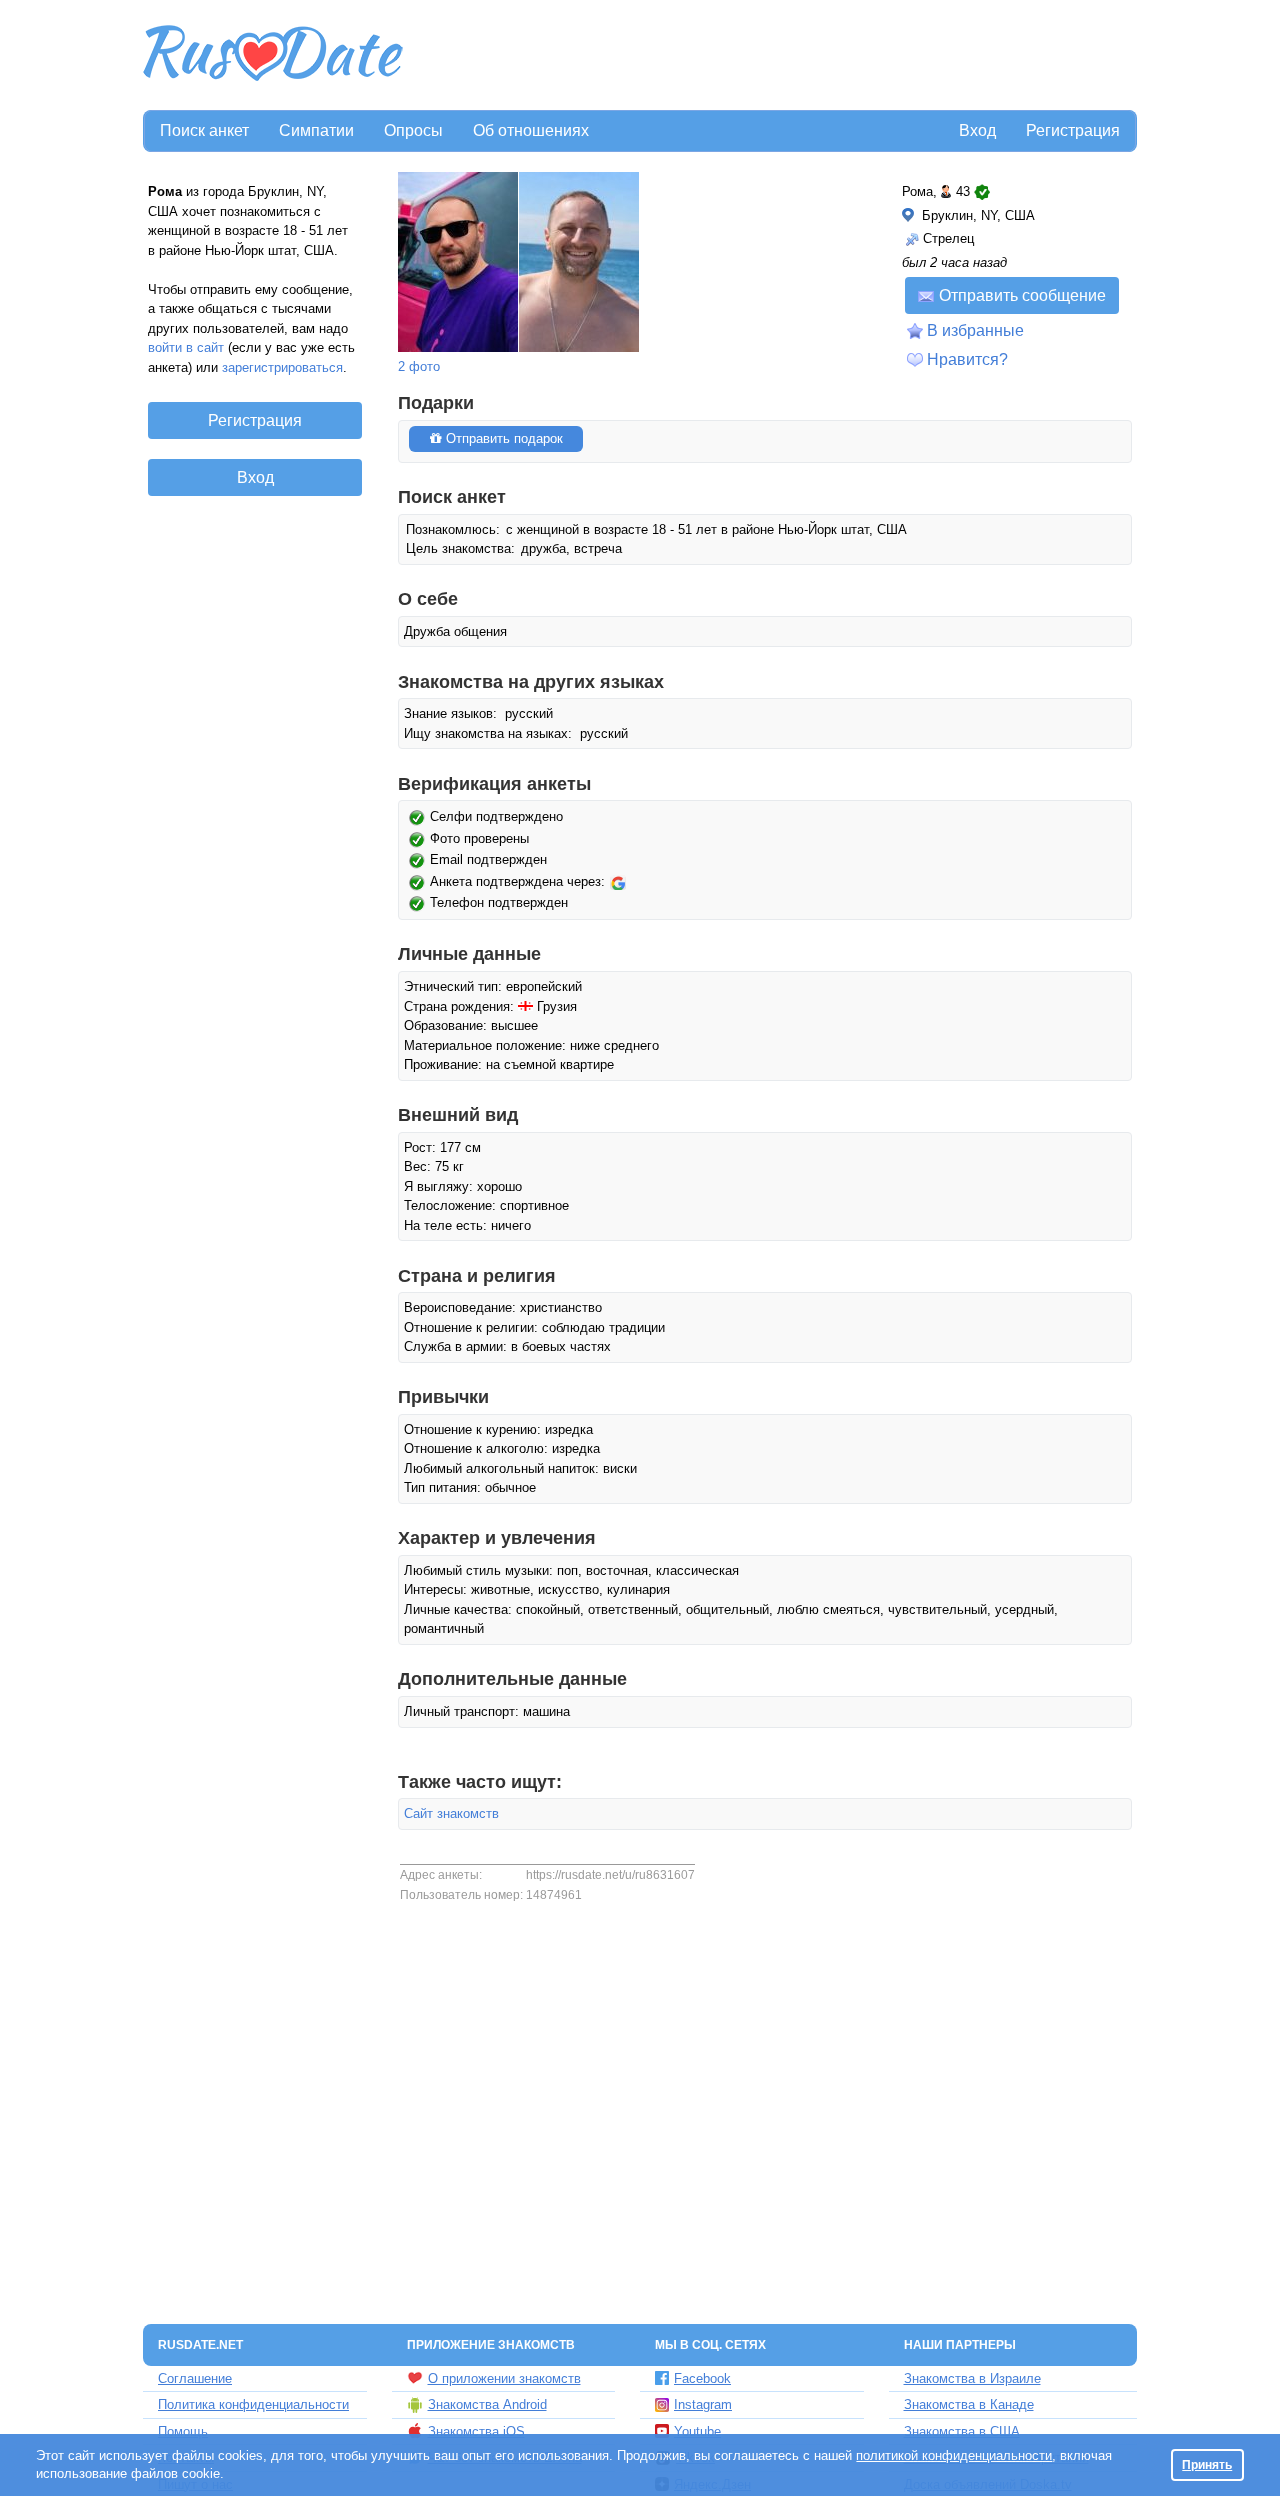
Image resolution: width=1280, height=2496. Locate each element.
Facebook (702, 2378)
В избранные (975, 330)
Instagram (703, 2404)
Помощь (183, 2431)
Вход (977, 130)
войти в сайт (186, 347)
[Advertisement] (772, 56)
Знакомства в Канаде (969, 2404)
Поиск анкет (204, 130)
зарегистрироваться (282, 367)
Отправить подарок (502, 438)
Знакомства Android (487, 2404)
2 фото (419, 366)
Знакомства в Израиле (972, 2378)
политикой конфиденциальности (954, 2455)
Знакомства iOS (476, 2431)
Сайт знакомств (451, 1813)
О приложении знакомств (504, 2378)
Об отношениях (531, 130)
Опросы (413, 130)
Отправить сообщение (1022, 295)
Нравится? (967, 359)
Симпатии (316, 130)
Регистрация (1073, 130)
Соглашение (195, 2378)
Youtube (697, 2431)
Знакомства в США (962, 2431)
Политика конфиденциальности (253, 2404)
